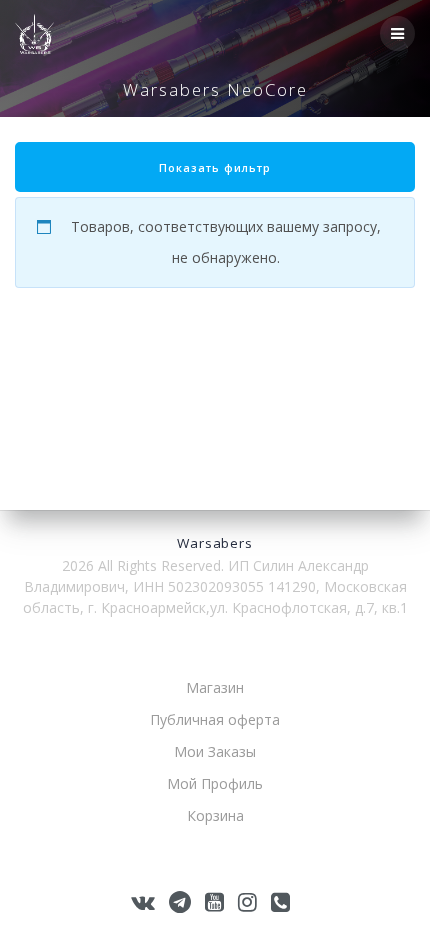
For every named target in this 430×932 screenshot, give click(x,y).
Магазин (215, 687)
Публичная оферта (215, 719)
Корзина (215, 815)
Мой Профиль (215, 783)
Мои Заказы (215, 751)
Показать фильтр (215, 168)
